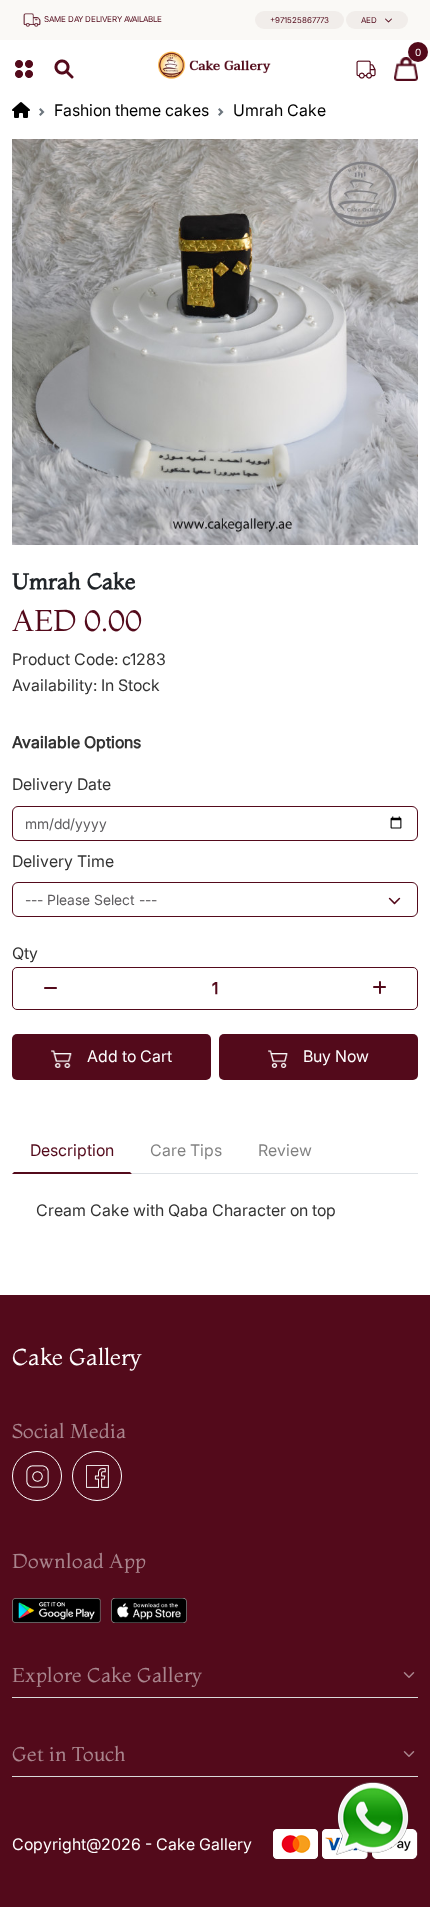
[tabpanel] (215, 1211)
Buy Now (334, 1056)
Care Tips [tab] (186, 1150)
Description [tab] (72, 1150)
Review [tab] (285, 1150)
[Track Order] (366, 69)
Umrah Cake (279, 110)
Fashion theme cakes (131, 110)
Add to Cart (127, 1056)
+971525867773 (299, 20)
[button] (377, 20)
